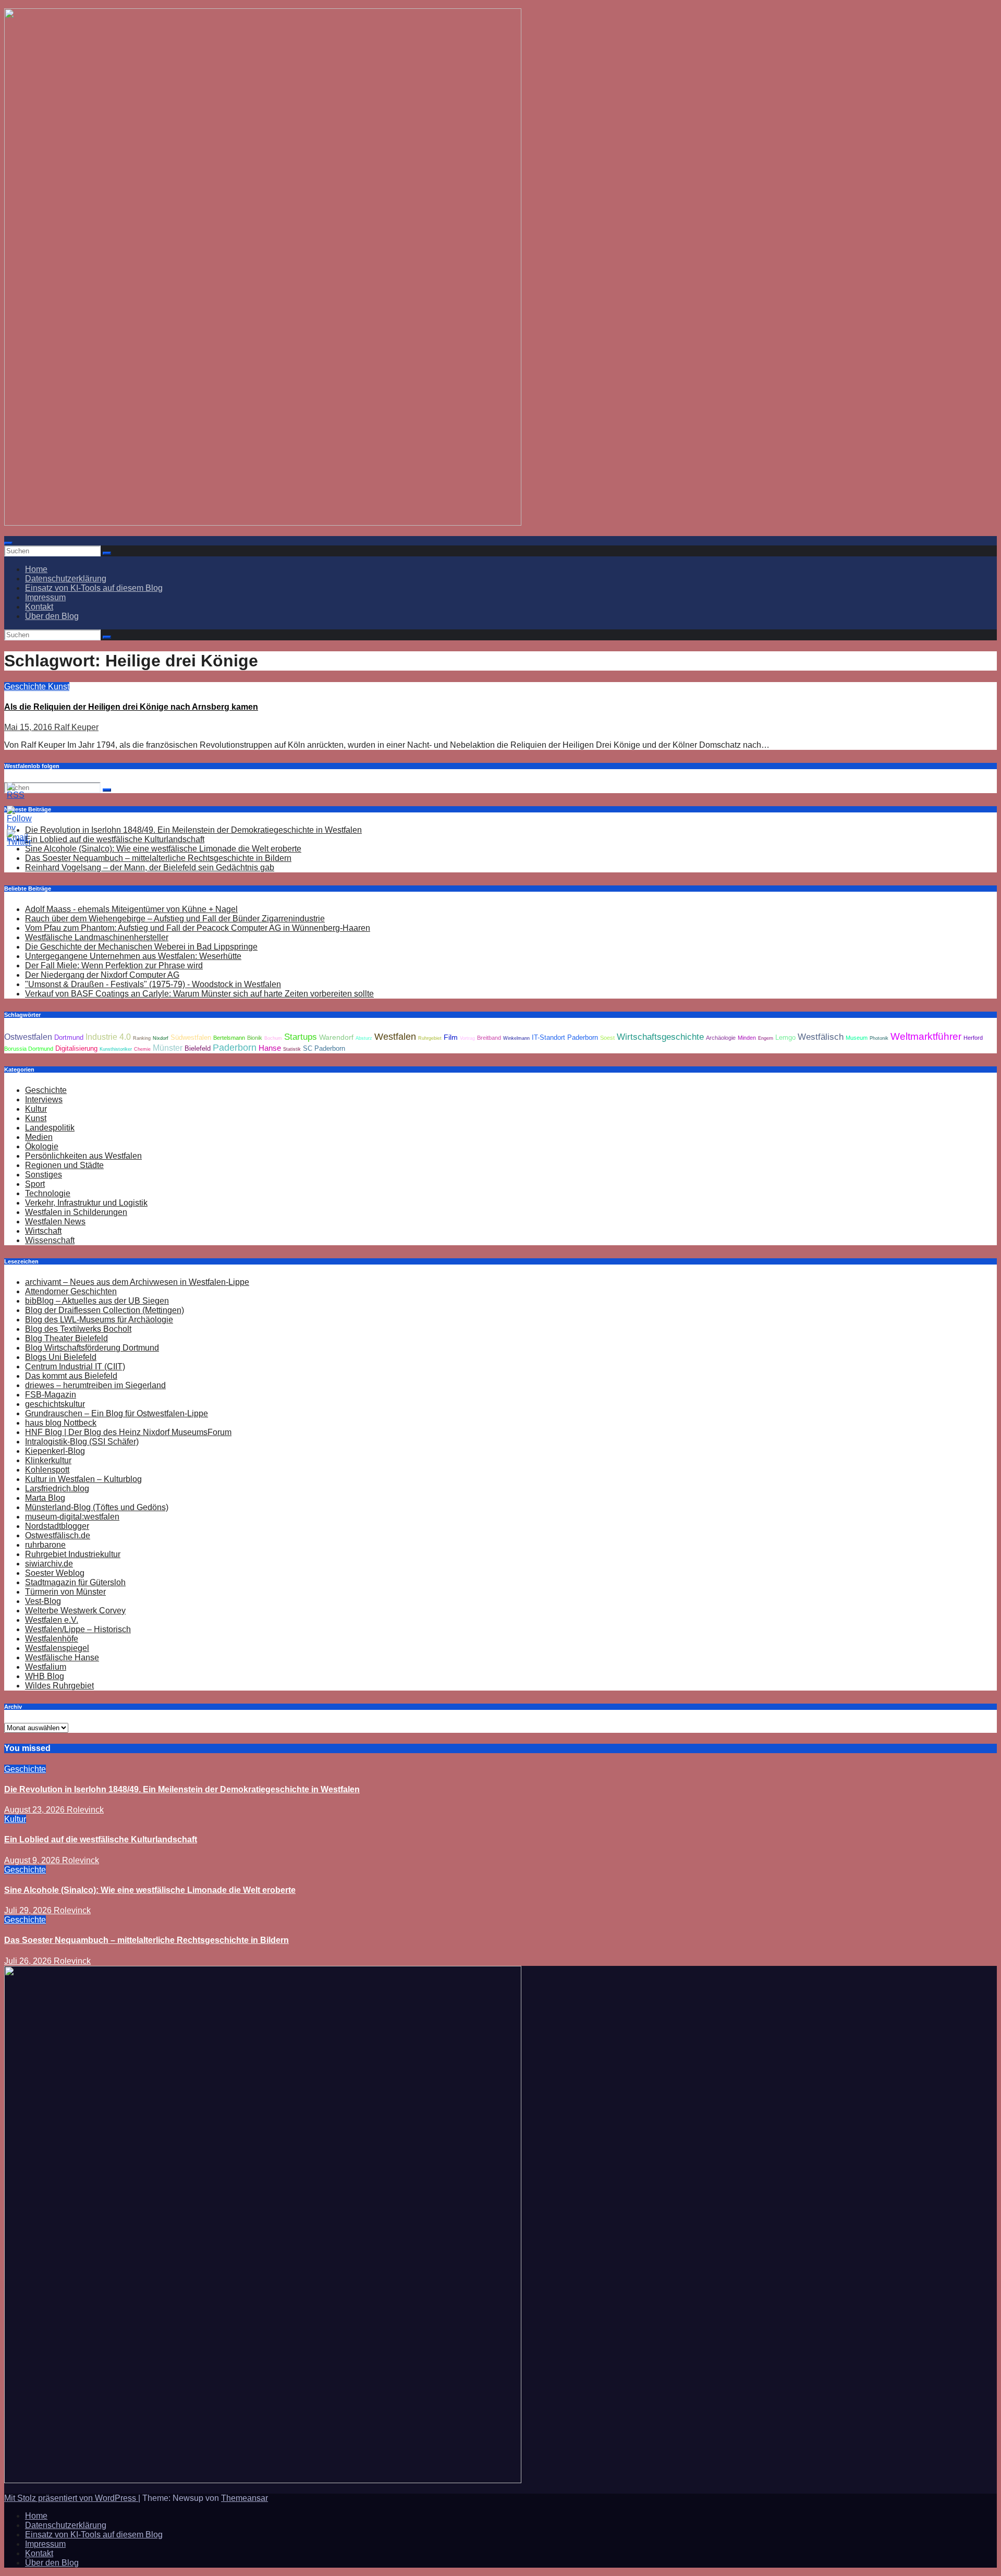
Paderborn (235, 1048)
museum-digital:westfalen (72, 1517)
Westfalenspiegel (57, 1648)
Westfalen (395, 1037)
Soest (607, 1038)
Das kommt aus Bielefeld (71, 1376)
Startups (301, 1037)
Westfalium (46, 1667)
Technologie (48, 1193)
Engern (766, 1038)
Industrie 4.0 (108, 1037)
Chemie (142, 1049)
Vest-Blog (43, 1601)
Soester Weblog (55, 1573)
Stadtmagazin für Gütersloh (75, 1582)
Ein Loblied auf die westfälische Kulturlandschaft (101, 1839)
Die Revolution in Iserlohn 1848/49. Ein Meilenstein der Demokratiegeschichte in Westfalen (193, 830)
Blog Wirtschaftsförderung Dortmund (92, 1348)
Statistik (292, 1049)
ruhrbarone (45, 1545)
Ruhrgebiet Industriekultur (73, 1554)
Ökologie (42, 1146)
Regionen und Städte (64, 1165)
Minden (747, 1038)
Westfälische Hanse (62, 1657)
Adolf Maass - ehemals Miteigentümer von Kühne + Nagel (131, 909)
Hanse (270, 1048)
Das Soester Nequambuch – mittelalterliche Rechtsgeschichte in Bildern (158, 858)
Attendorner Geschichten (71, 1291)
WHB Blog (45, 1676)
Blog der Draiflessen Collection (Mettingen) (105, 1310)
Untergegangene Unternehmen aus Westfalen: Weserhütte (133, 956)
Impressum (45, 597)
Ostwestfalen (28, 1037)
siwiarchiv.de (49, 1564)
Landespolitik (50, 1128)
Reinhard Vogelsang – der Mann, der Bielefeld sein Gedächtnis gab (150, 867)
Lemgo (785, 1038)
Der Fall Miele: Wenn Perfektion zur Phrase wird (114, 965)
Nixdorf (161, 1038)
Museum (857, 1038)
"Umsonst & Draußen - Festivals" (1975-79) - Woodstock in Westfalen (153, 984)
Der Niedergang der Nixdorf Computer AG (102, 975)
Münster (168, 1048)
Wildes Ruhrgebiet (59, 1686)
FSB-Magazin (51, 1395)
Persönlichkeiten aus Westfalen (83, 1156)
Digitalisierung (76, 1049)
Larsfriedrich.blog (57, 1489)
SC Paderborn (324, 1049)
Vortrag (467, 1038)
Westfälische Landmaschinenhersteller (97, 937)
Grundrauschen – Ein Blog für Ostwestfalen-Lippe (117, 1413)
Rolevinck (85, 1810)
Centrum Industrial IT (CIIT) (75, 1366)
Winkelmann (516, 1038)
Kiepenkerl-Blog (55, 1451)
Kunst (59, 686)
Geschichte (26, 686)
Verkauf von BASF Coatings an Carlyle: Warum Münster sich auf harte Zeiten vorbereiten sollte (199, 994)
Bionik (255, 1038)
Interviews (44, 1099)
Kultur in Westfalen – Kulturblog (83, 1479)
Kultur (36, 1109)
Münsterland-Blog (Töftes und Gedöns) (97, 1507)
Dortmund (69, 1038)
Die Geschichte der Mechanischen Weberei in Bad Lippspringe (141, 947)
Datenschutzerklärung (66, 579)
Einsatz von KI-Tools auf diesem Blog (94, 588)
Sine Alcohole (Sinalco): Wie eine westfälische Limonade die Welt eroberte (163, 849)
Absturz (364, 1038)
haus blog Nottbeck (61, 1423)
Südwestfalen (191, 1038)
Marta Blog (45, 1498)
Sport (35, 1184)
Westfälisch (821, 1037)
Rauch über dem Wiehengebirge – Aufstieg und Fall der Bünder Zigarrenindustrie (175, 919)
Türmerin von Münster (65, 1592)
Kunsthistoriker (116, 1049)
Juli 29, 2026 (29, 1910)
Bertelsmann (229, 1038)
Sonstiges (44, 1175)
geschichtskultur (55, 1404)
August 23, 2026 (35, 1810)
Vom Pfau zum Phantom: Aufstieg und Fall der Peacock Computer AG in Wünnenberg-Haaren (198, 928)
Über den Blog (52, 616)
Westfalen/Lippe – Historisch (78, 1629)
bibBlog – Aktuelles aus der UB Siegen (97, 1301)
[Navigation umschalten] (8, 543)
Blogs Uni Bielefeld (61, 1357)
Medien (39, 1137)
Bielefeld (198, 1049)
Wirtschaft (43, 1231)
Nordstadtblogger (57, 1526)
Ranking (142, 1038)
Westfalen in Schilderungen (76, 1212)
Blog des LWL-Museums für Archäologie (99, 1320)
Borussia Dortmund (29, 1049)
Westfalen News (55, 1222)
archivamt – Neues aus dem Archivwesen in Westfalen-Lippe (137, 1282)
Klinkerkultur (48, 1460)
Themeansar (245, 2498)
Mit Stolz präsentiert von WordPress (71, 2498)
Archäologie (721, 1038)
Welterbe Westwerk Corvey (75, 1611)
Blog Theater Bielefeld (66, 1338)
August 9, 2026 (33, 1860)
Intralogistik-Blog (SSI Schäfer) (82, 1442)
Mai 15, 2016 (29, 727)
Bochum (273, 1038)
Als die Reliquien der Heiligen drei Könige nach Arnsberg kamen (131, 707)
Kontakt (39, 607)
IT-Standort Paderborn (565, 1038)
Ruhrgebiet (430, 1038)
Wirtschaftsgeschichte (660, 1037)
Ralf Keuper (76, 727)
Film (451, 1037)
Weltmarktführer (926, 1036)
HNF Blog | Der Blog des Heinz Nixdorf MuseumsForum (128, 1432)
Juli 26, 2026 (29, 1961)
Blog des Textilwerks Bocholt (78, 1329)
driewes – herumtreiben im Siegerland (95, 1385)
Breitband (489, 1038)
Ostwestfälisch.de (58, 1535)
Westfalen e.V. (52, 1620)
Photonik (879, 1038)
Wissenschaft (50, 1240)
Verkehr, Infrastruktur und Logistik (86, 1203)
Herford (973, 1038)
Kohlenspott (47, 1470)
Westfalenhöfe (52, 1639)
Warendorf (336, 1037)
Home (36, 569)
